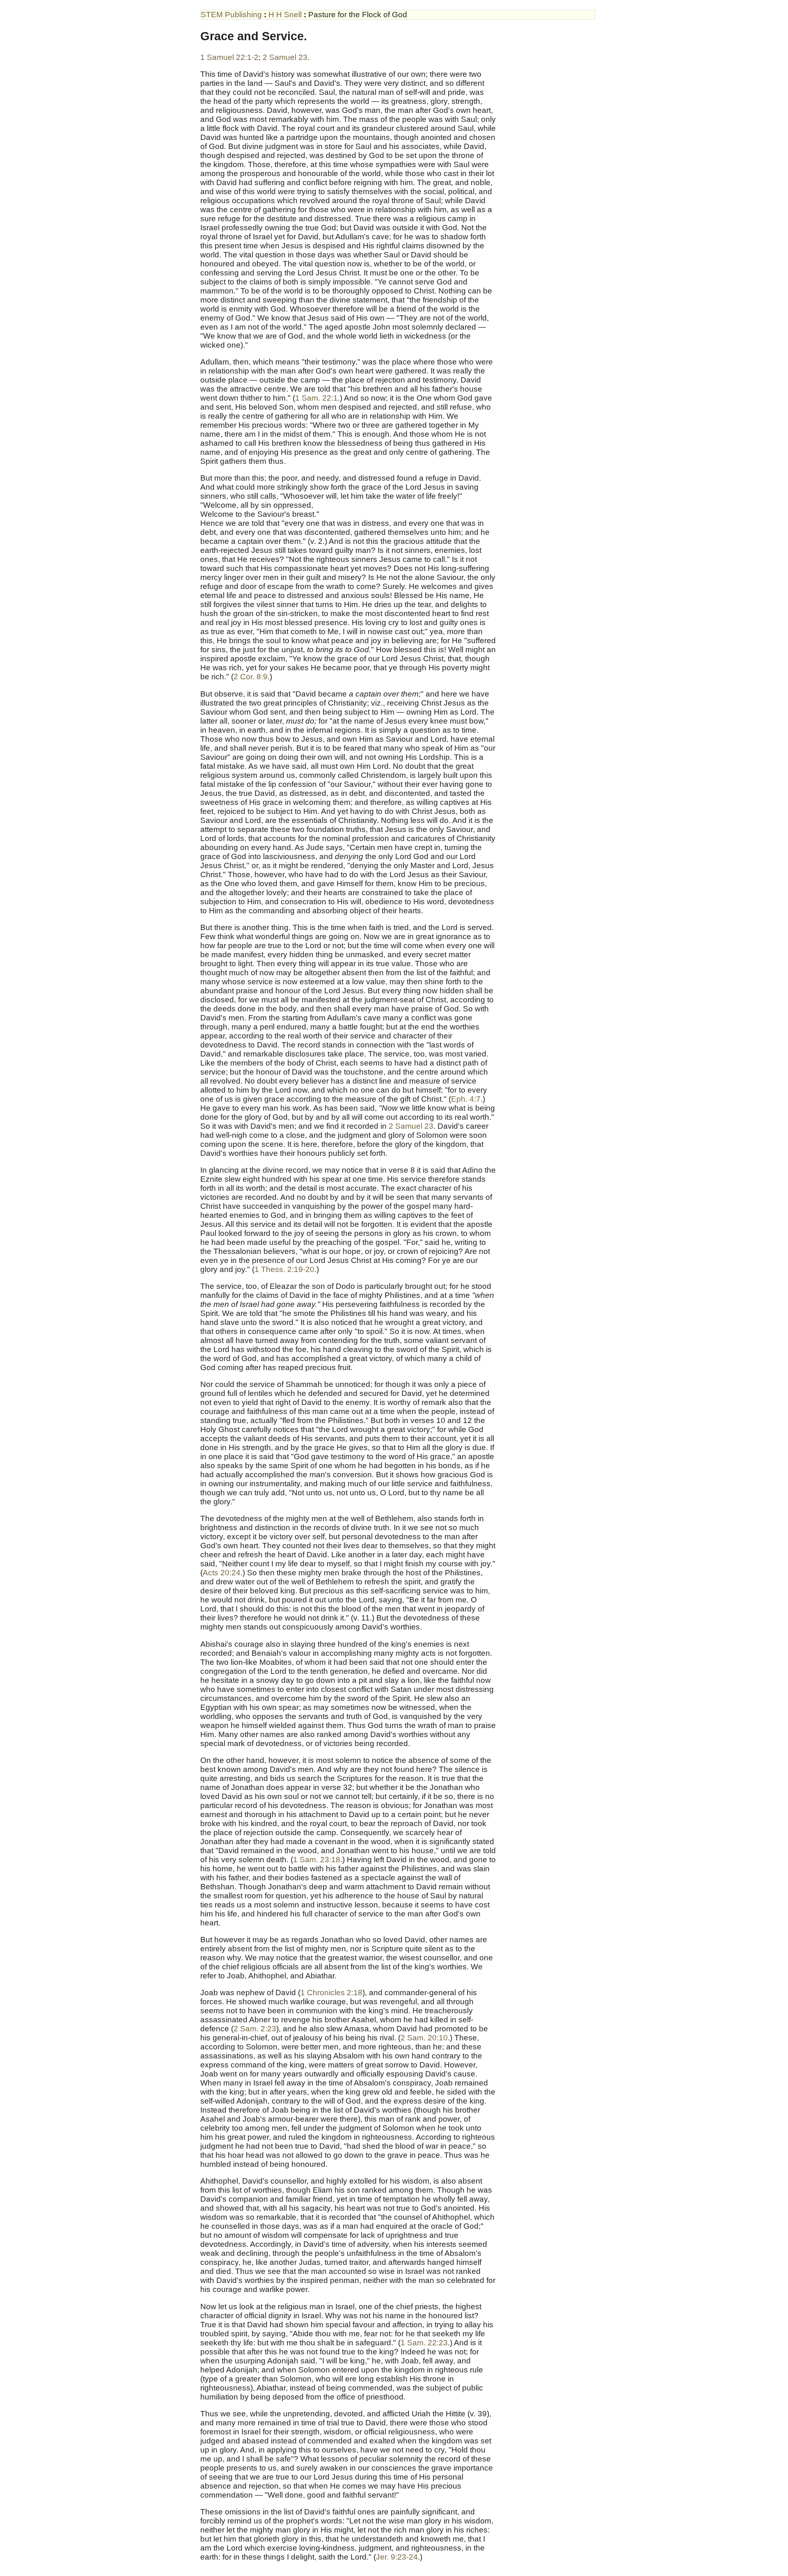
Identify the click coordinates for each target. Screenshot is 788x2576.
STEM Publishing (231, 15)
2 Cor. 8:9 (251, 677)
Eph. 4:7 (466, 1099)
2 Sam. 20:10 (424, 2038)
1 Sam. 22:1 (316, 398)
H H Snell (285, 15)
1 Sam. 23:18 (317, 1860)
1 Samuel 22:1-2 (229, 57)
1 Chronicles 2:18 (331, 1993)
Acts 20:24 (222, 1573)
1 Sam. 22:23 (424, 2343)
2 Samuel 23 (285, 57)
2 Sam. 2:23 (255, 2029)
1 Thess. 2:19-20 (284, 1269)
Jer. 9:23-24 (397, 2557)
